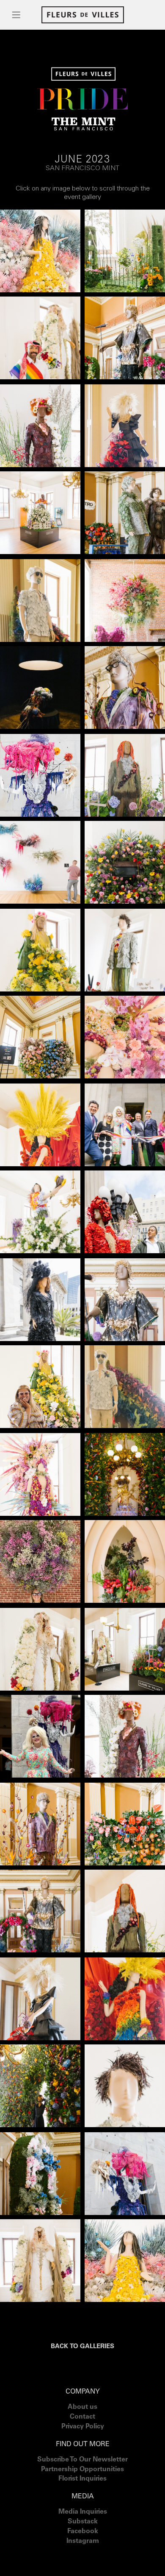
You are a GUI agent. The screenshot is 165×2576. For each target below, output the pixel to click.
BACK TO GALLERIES (82, 2347)
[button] (16, 15)
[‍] (83, 2552)
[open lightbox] (40, 251)
